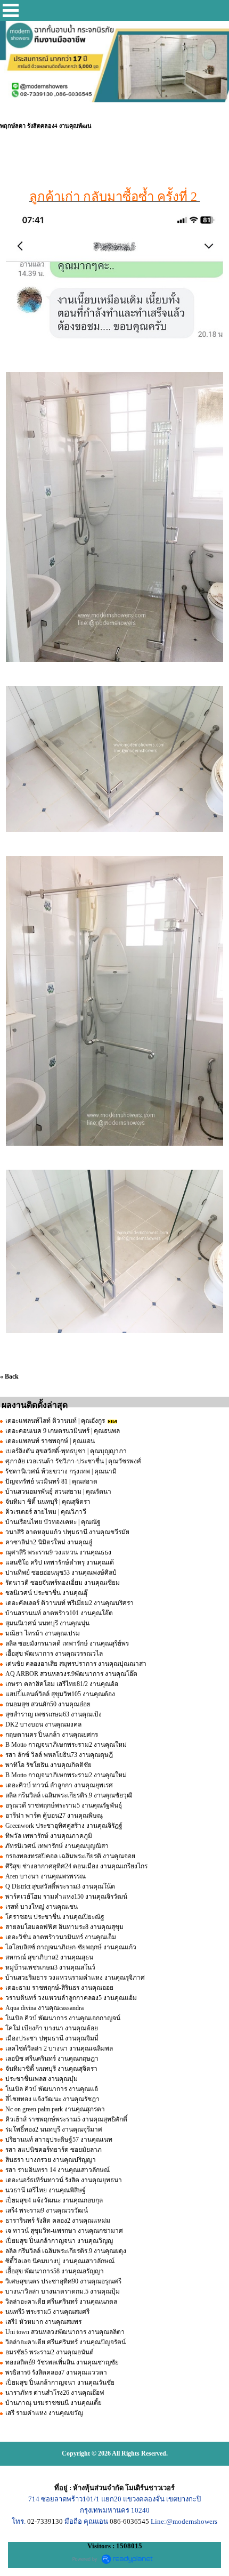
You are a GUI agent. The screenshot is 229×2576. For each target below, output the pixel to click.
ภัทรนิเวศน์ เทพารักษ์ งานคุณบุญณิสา (57, 1846)
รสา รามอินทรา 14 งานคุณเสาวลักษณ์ (58, 2170)
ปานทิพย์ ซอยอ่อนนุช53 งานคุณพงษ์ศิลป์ (61, 1573)
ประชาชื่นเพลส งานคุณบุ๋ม (42, 2079)
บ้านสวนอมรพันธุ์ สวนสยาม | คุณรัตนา (58, 1492)
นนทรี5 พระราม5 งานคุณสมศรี (47, 2312)
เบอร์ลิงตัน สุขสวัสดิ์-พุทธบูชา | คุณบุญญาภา (66, 1451)
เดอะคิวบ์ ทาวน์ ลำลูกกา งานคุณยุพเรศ (59, 1785)
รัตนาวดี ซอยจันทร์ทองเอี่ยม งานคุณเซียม (63, 1583)
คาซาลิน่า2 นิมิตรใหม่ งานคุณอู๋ (49, 1542)
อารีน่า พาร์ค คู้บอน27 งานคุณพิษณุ (54, 1816)
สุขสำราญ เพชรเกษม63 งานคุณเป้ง (54, 1714)
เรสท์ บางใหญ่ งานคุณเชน (42, 1907)
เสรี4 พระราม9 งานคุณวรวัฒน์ (47, 2210)
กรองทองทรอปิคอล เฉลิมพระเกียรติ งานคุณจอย (70, 1856)
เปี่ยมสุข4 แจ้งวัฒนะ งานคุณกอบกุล (54, 2200)
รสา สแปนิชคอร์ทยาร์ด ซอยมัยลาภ (54, 2150)
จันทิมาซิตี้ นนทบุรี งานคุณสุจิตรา (51, 2069)
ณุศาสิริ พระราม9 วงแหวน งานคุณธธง (58, 1552)
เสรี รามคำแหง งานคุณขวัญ (44, 2413)
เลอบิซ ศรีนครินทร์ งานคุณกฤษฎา (52, 2059)
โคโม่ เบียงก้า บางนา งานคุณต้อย (52, 2028)
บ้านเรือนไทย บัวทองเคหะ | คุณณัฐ (53, 1522)
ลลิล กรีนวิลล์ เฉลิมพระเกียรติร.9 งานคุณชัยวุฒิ (69, 1795)
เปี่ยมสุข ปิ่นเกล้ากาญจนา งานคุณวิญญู (59, 2241)
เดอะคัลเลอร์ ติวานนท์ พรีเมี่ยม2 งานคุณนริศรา (69, 1603)
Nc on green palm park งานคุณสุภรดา (55, 2109)
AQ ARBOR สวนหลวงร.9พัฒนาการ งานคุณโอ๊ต (71, 1674)
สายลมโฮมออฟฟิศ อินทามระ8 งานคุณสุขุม (64, 1927)
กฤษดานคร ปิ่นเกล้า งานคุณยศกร (52, 1735)
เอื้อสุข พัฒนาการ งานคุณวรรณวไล (54, 1654)
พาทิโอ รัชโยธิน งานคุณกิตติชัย (48, 1765)
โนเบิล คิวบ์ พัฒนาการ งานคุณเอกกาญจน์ (63, 2018)
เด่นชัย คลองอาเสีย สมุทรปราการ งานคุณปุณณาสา (76, 1664)
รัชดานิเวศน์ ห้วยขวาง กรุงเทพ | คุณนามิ (61, 1471)
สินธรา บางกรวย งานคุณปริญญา (51, 2160)
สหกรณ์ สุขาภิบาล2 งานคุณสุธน (49, 1957)
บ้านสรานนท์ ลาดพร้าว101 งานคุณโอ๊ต (59, 1613)
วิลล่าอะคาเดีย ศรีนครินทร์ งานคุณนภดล (61, 2302)
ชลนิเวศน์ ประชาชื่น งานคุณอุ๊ (46, 1593)
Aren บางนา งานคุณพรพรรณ (46, 1876)
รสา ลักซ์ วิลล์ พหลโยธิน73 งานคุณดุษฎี (59, 1755)
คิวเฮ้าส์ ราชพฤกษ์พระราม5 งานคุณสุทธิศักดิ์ (66, 2119)
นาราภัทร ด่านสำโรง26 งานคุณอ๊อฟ (55, 2393)
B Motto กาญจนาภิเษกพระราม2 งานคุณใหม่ (66, 1745)
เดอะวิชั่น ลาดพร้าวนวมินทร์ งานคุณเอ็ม (61, 1937)
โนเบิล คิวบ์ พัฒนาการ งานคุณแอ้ (52, 2089)
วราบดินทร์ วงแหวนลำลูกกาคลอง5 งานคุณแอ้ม (71, 1998)
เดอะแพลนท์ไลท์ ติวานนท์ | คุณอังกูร (56, 1421)
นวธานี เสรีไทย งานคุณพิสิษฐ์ (46, 2190)
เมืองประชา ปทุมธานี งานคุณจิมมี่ (52, 2038)
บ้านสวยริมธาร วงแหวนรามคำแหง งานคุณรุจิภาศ (75, 1978)
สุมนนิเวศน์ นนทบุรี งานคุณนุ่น (47, 1623)
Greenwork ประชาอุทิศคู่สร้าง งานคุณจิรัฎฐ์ (64, 1826)
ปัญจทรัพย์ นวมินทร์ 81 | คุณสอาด (51, 1481)
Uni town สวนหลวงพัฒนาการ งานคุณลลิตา (66, 2332)
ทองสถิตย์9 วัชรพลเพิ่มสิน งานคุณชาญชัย (62, 2362)
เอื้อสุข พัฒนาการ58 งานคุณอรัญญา (55, 2271)
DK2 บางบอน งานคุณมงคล (43, 1724)
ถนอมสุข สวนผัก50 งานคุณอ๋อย (48, 1704)
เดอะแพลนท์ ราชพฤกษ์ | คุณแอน (50, 1441)
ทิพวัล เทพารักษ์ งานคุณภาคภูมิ (49, 1836)
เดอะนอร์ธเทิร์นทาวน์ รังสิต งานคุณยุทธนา (64, 2180)
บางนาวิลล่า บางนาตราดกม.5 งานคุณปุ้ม (63, 2291)
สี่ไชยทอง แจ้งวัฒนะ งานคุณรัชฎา (52, 2099)
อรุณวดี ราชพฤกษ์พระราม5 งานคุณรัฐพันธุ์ (64, 1805)
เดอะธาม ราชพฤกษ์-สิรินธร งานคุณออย (59, 1988)
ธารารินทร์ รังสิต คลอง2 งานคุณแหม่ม (58, 2221)
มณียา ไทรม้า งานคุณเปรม (43, 1633)
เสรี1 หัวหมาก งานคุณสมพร (43, 2322)
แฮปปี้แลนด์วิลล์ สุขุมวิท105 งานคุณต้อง (60, 1694)
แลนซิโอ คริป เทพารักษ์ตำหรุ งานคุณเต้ (60, 1562)
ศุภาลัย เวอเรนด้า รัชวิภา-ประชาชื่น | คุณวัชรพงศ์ (73, 1461)
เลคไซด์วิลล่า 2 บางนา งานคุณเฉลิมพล (59, 2048)
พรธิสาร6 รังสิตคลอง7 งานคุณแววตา (56, 2372)
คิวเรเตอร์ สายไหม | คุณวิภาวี (46, 1512)
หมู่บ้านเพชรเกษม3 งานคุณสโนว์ (50, 1967)
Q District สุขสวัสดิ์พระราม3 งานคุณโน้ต (60, 1886)
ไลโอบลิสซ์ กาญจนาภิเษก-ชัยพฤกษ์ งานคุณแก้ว (71, 1947)
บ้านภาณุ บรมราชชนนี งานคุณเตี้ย (54, 2403)
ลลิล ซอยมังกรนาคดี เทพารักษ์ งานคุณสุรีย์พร (67, 1643)
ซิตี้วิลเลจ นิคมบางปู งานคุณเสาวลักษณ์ (60, 2261)
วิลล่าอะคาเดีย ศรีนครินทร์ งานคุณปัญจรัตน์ (66, 2342)
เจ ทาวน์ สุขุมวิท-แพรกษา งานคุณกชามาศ (64, 2231)
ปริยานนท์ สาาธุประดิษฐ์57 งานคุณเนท (59, 2140)
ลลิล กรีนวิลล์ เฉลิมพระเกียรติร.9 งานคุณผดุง (66, 2251)
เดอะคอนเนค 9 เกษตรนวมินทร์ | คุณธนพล (63, 1431)
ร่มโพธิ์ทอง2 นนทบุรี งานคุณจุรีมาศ (54, 2129)
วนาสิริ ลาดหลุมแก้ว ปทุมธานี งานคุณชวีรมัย (67, 1532)
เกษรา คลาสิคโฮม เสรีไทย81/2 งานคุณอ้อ (62, 1684)
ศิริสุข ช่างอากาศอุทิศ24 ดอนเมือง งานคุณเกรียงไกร (76, 1866)
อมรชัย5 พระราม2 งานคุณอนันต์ (50, 2352)
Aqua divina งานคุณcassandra (44, 2008)
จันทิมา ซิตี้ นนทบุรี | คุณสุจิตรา (48, 1502)
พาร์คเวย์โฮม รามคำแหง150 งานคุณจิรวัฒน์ (66, 1897)
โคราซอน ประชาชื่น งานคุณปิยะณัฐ (55, 1917)
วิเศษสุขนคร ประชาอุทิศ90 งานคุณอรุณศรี (63, 2281)
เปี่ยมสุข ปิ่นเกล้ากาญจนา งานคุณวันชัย (60, 2383)
